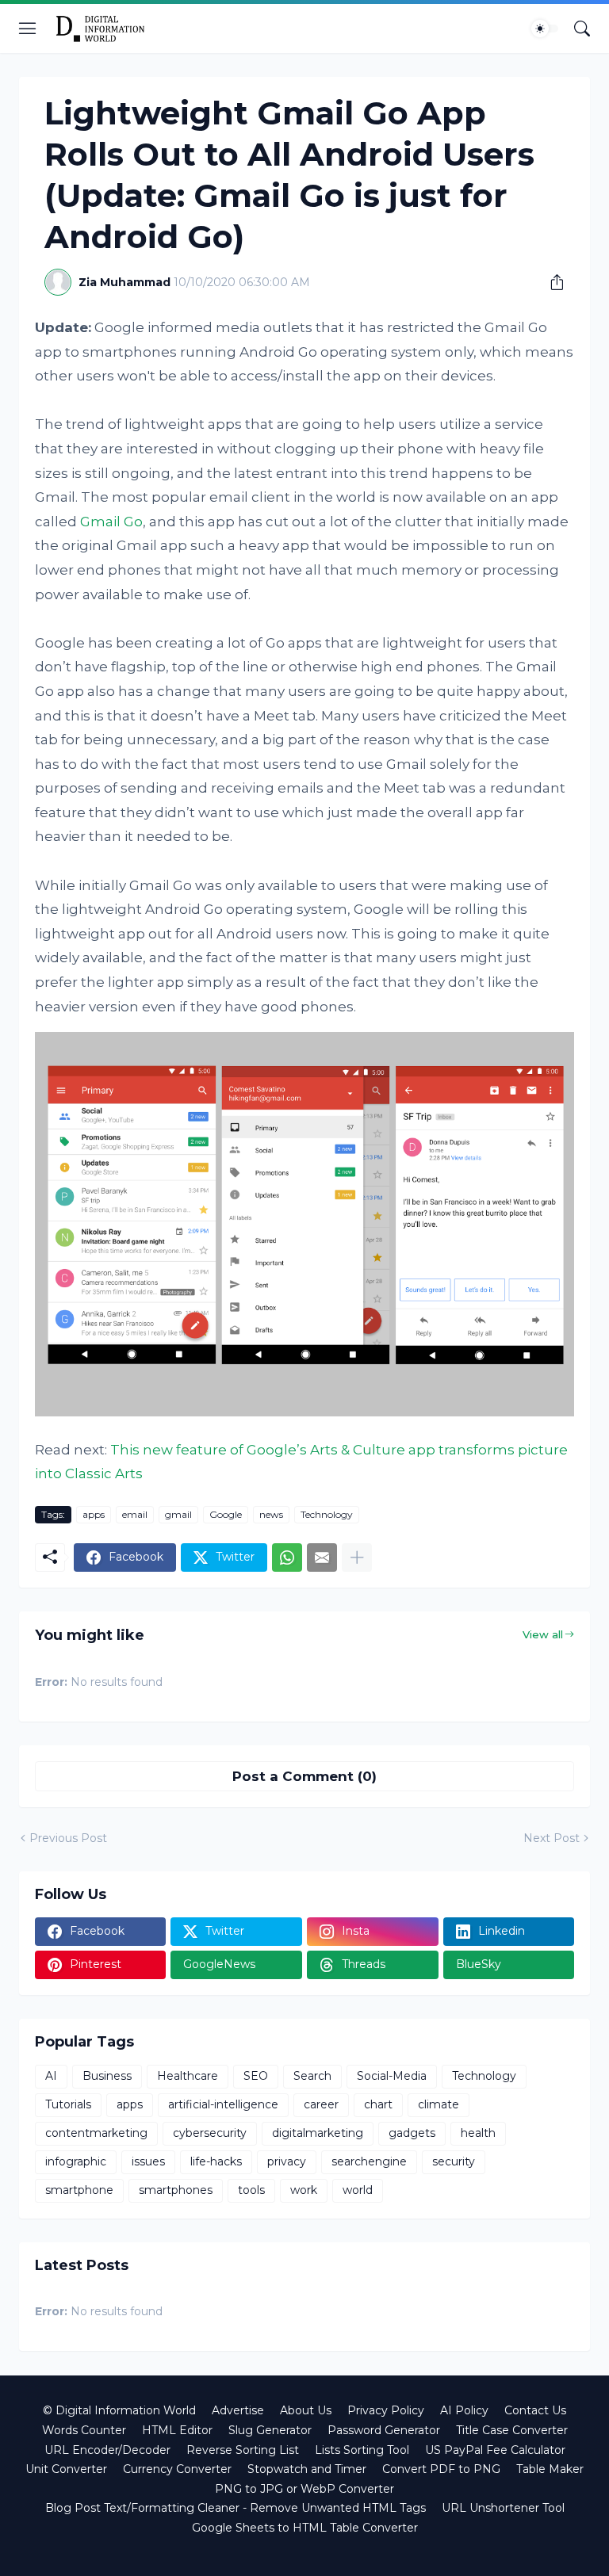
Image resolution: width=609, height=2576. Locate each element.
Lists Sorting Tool (362, 2450)
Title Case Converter (512, 2430)
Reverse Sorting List (243, 2450)
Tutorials (68, 2104)
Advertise (238, 2410)
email (135, 1514)
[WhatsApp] (287, 1557)
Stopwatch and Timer (307, 2469)
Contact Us (535, 2410)
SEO (256, 2076)
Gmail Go (111, 522)
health (478, 2133)
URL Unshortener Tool (503, 2508)
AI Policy (464, 2410)
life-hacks (216, 2161)
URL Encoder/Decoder (107, 2450)
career (321, 2104)
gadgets (412, 2133)
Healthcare (188, 2076)
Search (312, 2076)
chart (378, 2104)
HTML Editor (177, 2430)
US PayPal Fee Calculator (495, 2450)
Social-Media (392, 2076)
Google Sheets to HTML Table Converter (305, 2528)
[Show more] (357, 1557)
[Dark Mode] (545, 29)
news (271, 1514)
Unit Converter (66, 2469)
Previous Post (68, 1838)
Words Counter (84, 2430)
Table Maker (550, 2469)
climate (439, 2104)
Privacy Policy (386, 2410)
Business (107, 2076)
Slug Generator (270, 2430)
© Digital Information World (119, 2410)
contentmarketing (96, 2133)
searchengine (369, 2161)
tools (251, 2190)
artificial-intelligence (223, 2104)
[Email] (322, 1557)
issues (148, 2161)
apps (94, 1514)
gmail (178, 1514)
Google (226, 1514)
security (454, 2161)
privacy (287, 2161)
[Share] (551, 282)
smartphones (176, 2190)
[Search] (582, 29)
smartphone (79, 2190)
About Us (306, 2410)
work (304, 2190)
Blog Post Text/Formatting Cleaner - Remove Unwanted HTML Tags (236, 2508)
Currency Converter (177, 2469)
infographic (76, 2161)
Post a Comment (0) (304, 1776)
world (358, 2190)
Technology (327, 1514)
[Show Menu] (28, 29)
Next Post (552, 1838)
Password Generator (384, 2430)
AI (51, 2076)
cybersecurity (210, 2133)
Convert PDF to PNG (441, 2469)
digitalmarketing (318, 2133)
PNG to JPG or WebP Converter (304, 2489)
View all (543, 1634)
